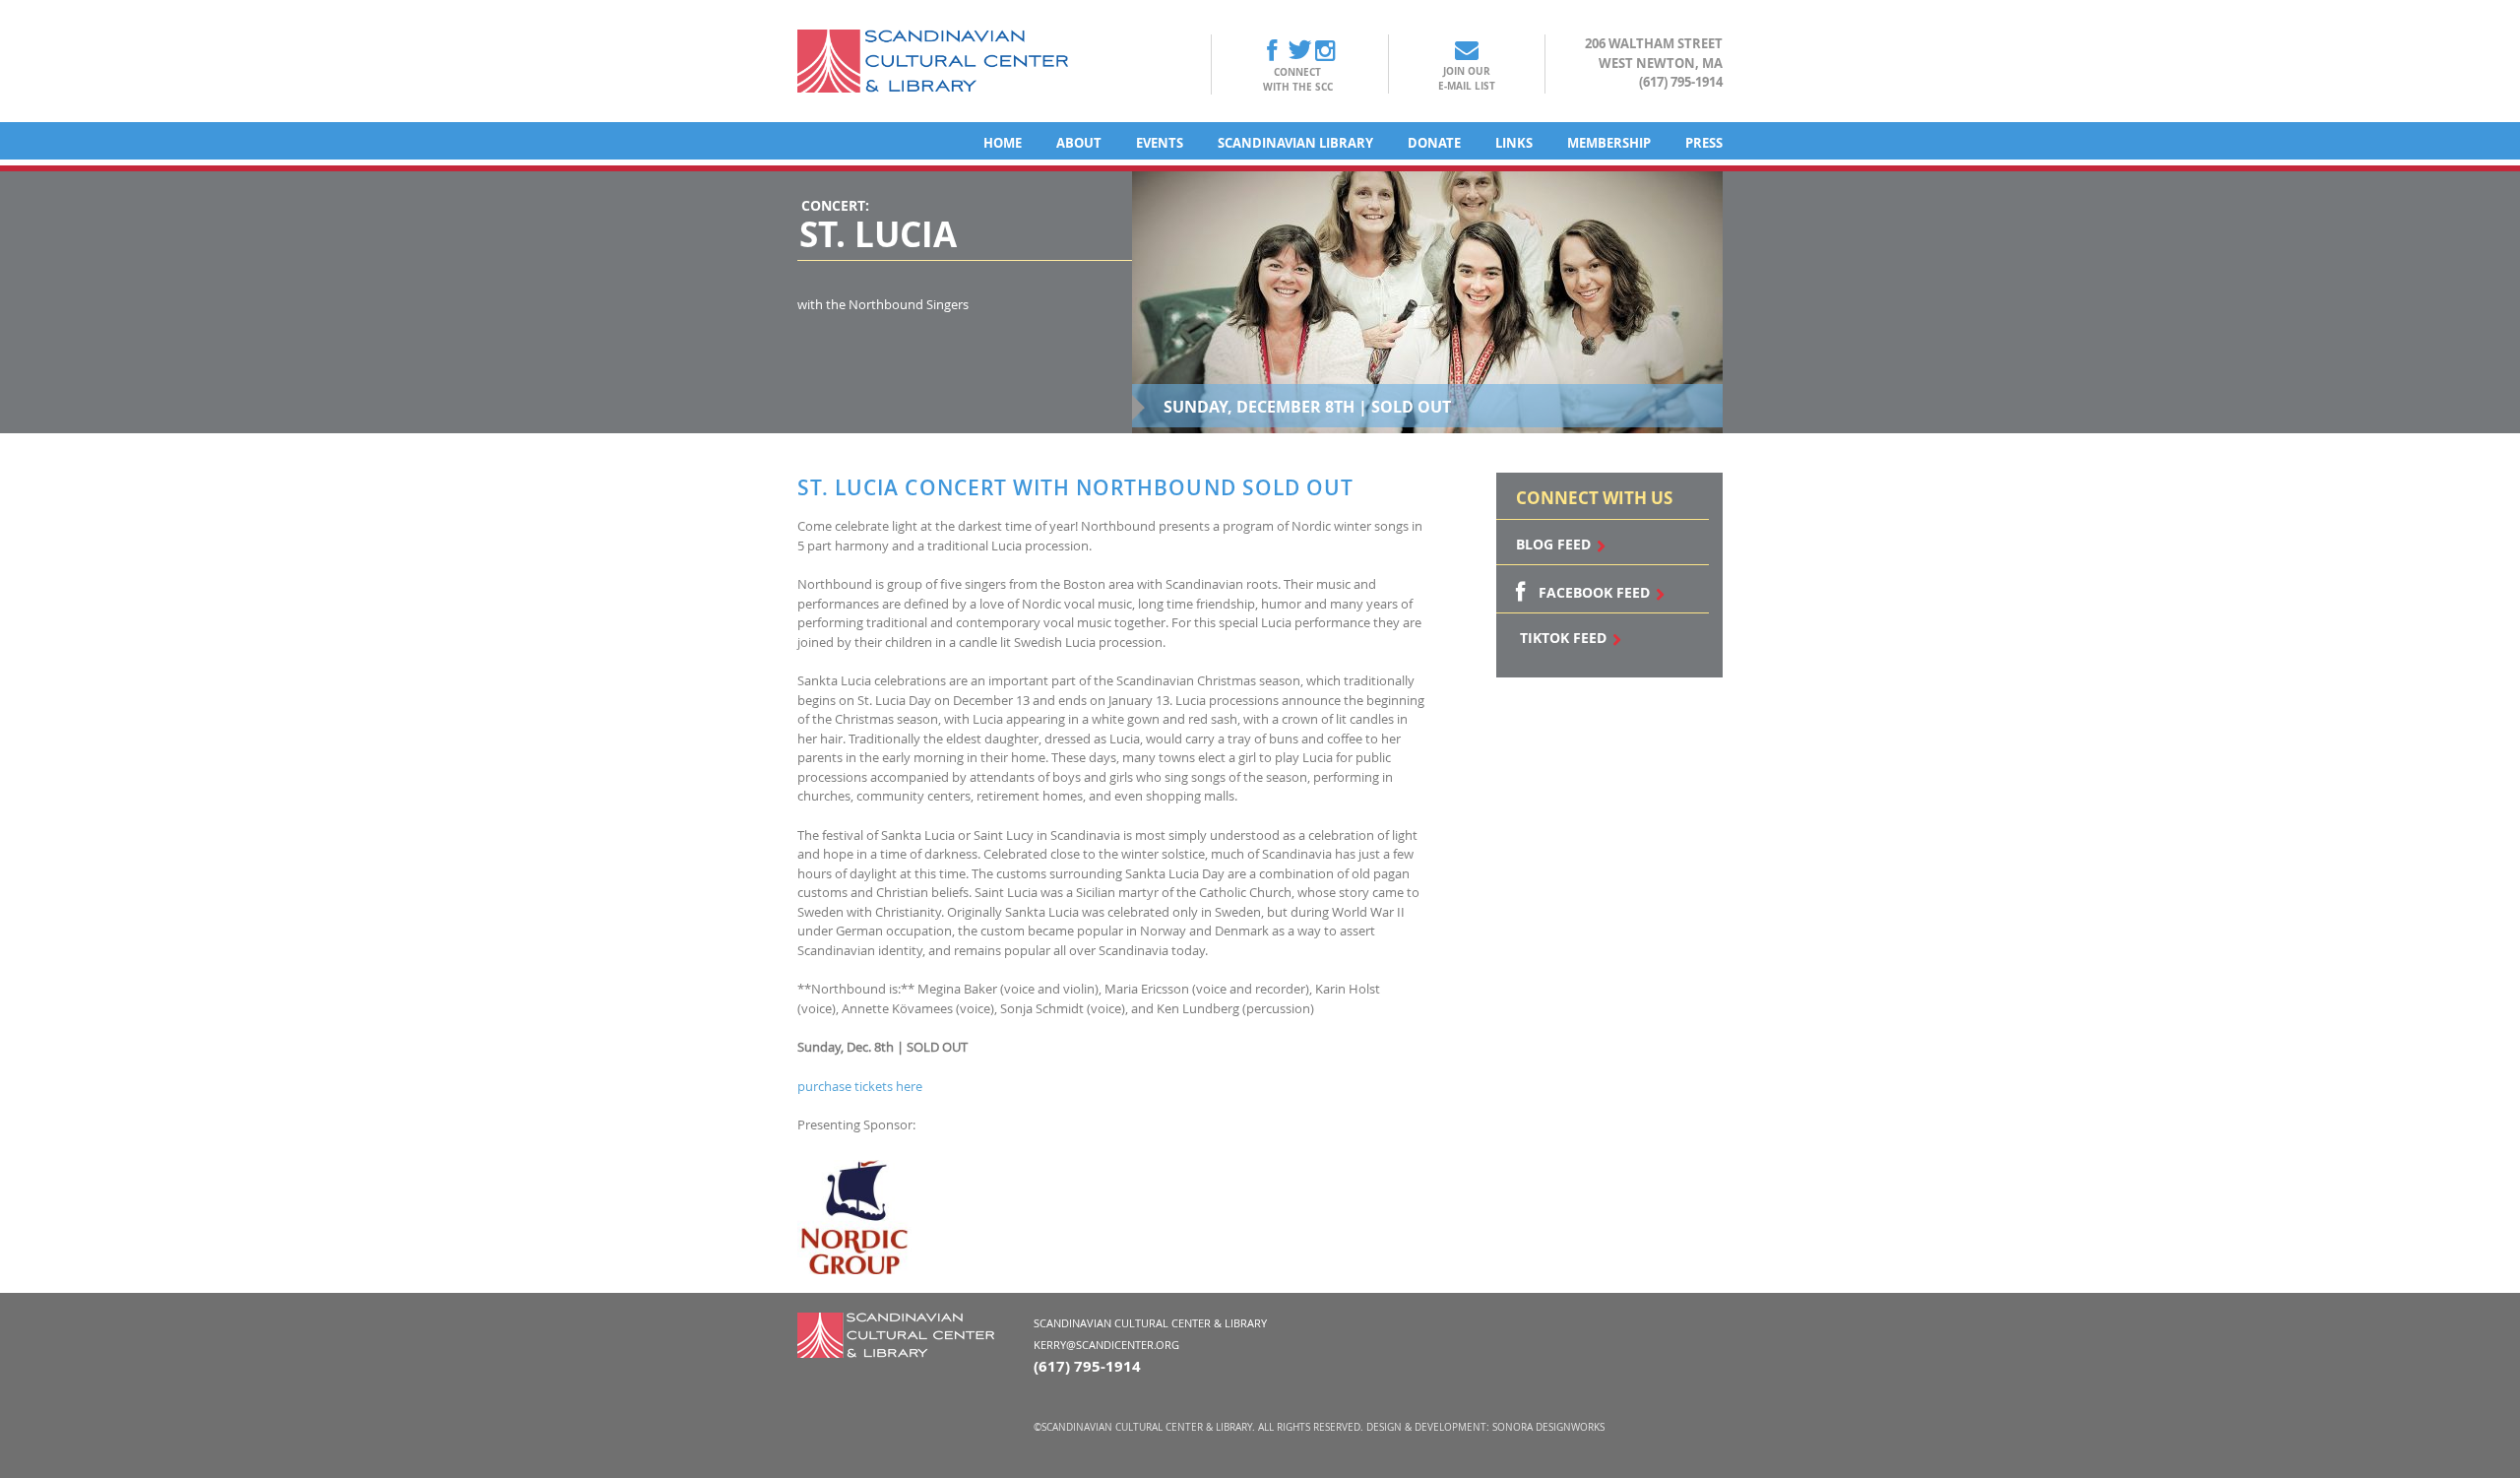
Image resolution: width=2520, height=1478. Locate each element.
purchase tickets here (861, 1086)
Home (1003, 143)
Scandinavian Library (1295, 143)
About (1079, 143)
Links (1514, 143)
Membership (1609, 143)
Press (1704, 143)
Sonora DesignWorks (1548, 1427)
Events (1160, 143)
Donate (1434, 143)
